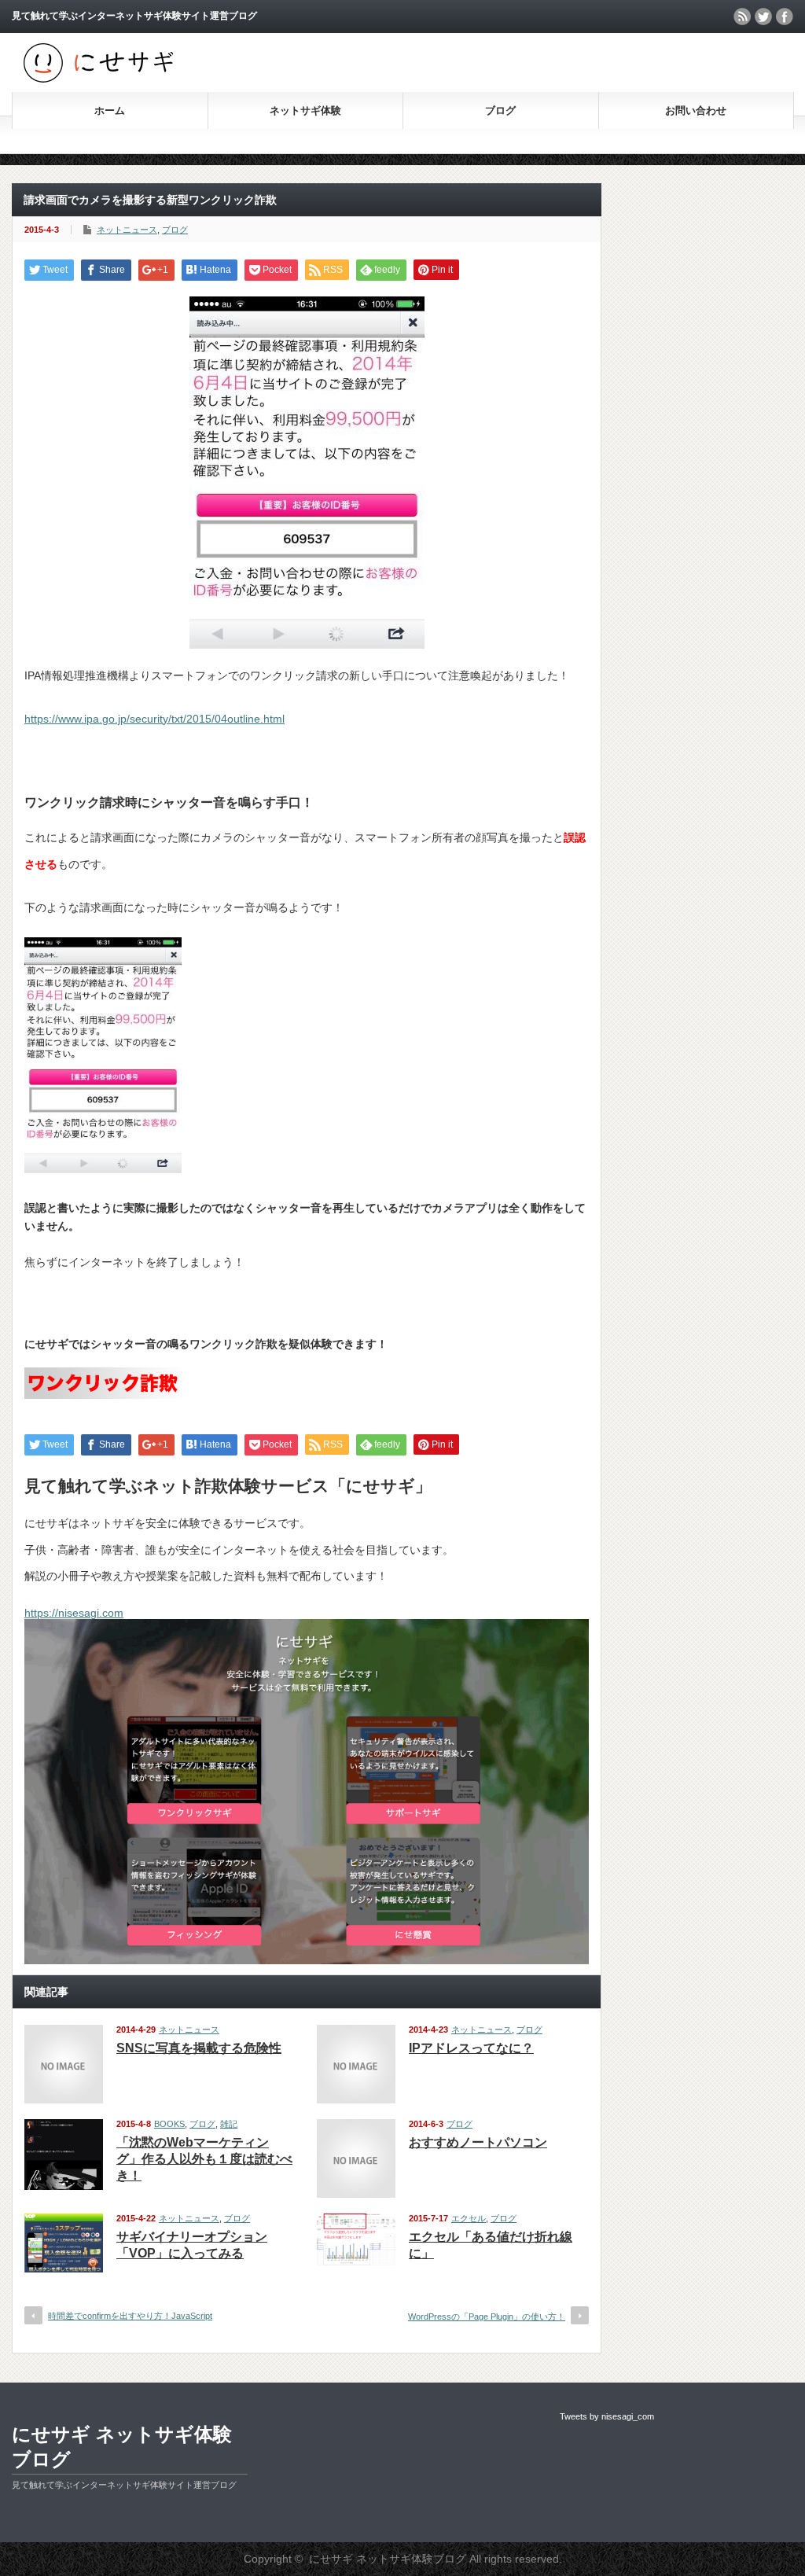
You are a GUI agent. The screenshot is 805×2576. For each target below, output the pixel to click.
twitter (763, 17)
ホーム (110, 110)
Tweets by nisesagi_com (607, 2416)
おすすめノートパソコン (478, 2142)
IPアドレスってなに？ (471, 2048)
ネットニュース (127, 230)
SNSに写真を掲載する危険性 (199, 2048)
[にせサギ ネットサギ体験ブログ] (98, 79)
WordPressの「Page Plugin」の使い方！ (487, 2317)
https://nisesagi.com (74, 1613)
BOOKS (169, 2124)
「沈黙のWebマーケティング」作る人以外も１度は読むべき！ (204, 2159)
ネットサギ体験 (305, 110)
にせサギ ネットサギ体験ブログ (122, 2447)
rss (742, 17)
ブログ (500, 110)
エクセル (469, 2218)
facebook (785, 17)
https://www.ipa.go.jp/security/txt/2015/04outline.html (154, 719)
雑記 (229, 2124)
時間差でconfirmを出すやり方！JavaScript (130, 2316)
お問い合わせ (696, 110)
